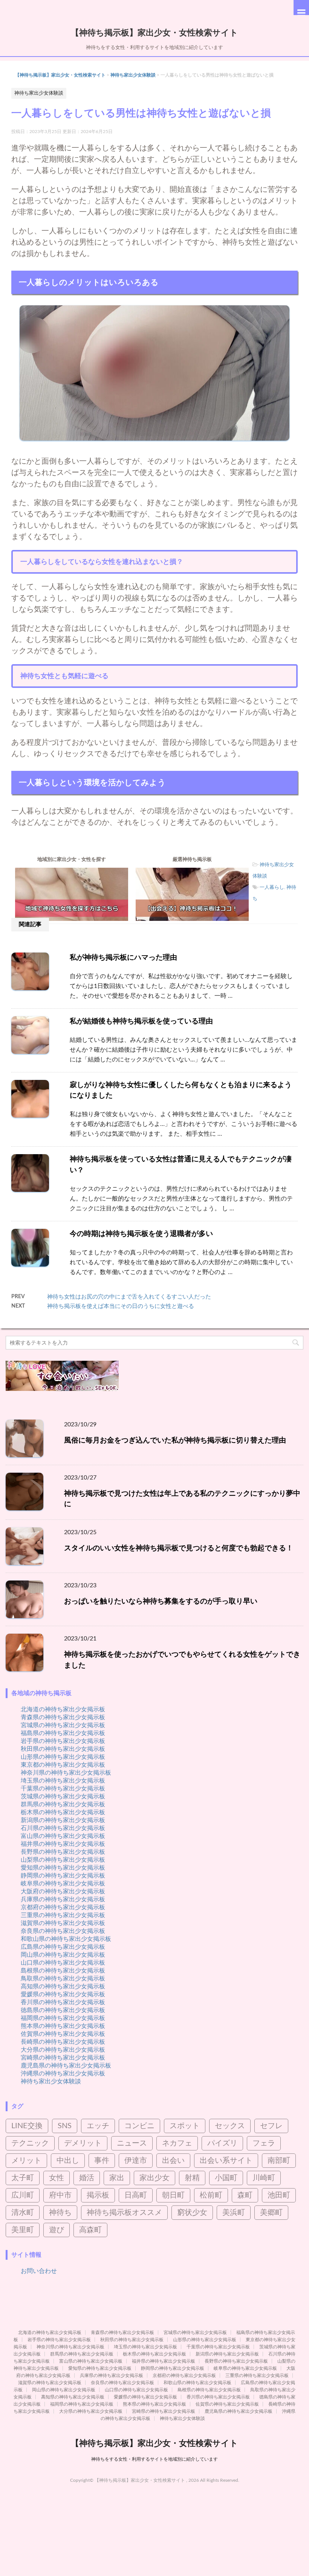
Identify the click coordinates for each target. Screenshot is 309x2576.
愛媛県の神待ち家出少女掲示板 (63, 1994)
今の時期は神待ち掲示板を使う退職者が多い (141, 1234)
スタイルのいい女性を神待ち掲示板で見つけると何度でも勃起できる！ (179, 1548)
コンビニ (139, 2126)
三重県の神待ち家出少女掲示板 (63, 1915)
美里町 (23, 2230)
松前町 (211, 2195)
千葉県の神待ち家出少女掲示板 (63, 1789)
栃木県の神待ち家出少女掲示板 (63, 1812)
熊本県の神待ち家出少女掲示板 (63, 2026)
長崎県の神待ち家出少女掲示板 (63, 2042)
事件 (102, 2161)
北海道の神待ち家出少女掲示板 (63, 1709)
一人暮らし (272, 888)
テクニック (30, 2143)
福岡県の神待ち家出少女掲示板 (63, 2018)
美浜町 (234, 2213)
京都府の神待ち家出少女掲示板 (63, 1907)
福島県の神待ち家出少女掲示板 (63, 1733)
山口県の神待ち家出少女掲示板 (63, 1963)
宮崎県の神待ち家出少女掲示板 (63, 2058)
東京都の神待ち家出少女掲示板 (63, 1765)
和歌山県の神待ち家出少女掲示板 (66, 1939)
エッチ (98, 2126)
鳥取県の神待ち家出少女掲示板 (63, 1979)
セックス (230, 2126)
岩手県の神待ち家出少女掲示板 (63, 1741)
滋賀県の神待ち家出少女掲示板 (63, 1923)
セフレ (271, 2126)
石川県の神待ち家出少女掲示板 (63, 1828)
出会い (173, 2161)
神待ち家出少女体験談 (133, 75)
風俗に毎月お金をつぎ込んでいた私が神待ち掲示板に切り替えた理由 (175, 1440)
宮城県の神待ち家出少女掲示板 (63, 1725)
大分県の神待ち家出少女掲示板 (63, 2050)
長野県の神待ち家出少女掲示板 (63, 1852)
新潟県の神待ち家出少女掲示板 (63, 1820)
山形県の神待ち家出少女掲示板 (63, 1757)
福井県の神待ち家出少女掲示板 (63, 1844)
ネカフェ (177, 2143)
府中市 (60, 2195)
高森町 (90, 2230)
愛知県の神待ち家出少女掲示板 (63, 1868)
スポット (185, 2126)
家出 (117, 2178)
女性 (57, 2178)
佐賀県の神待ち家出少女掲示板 (63, 2034)
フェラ (264, 2143)
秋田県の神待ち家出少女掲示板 (63, 1749)
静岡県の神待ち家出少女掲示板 (63, 1876)
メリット (26, 2161)
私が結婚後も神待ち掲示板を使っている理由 (141, 1021)
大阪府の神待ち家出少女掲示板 (63, 1891)
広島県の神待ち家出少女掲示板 (63, 1947)
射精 (192, 2178)
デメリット (83, 2143)
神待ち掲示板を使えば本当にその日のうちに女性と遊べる (121, 1306)
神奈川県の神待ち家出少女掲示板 (66, 1773)
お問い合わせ (39, 2271)
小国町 (226, 2178)
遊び (57, 2230)
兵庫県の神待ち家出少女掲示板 (63, 1899)
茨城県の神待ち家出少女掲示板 (63, 1796)
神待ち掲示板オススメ (124, 2213)
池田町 (279, 2195)
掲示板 (98, 2195)
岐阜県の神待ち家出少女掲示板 (63, 1884)
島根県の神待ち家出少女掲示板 (63, 1971)
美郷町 (271, 2213)
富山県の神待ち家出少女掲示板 (63, 1836)
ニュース (132, 2143)
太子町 (23, 2178)
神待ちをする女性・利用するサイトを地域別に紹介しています (154, 2459)
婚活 (87, 2178)
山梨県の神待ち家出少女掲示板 (63, 1860)
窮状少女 (192, 2213)
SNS (65, 2126)
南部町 (279, 2161)
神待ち (60, 2213)
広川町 (23, 2195)
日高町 (136, 2195)
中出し (68, 2161)
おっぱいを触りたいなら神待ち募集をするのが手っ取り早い (161, 1601)
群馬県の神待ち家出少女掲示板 (63, 1804)
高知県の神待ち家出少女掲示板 (63, 1986)
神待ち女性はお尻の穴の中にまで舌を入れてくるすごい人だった (129, 1297)
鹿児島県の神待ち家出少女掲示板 (66, 2066)
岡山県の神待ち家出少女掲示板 (63, 1955)
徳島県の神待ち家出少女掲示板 (63, 2010)
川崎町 (264, 2178)
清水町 (23, 2213)
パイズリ (222, 2143)
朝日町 (173, 2195)
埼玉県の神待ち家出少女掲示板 (63, 1781)
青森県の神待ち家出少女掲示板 (63, 1717)
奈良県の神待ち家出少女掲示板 (63, 1931)
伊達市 (136, 2161)
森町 (245, 2195)
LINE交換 (27, 2126)
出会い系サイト (226, 2161)
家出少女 (154, 2178)
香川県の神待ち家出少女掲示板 (63, 2002)
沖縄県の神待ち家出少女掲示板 (63, 2074)
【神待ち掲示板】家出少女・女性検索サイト (154, 33)
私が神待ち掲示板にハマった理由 (123, 958)
